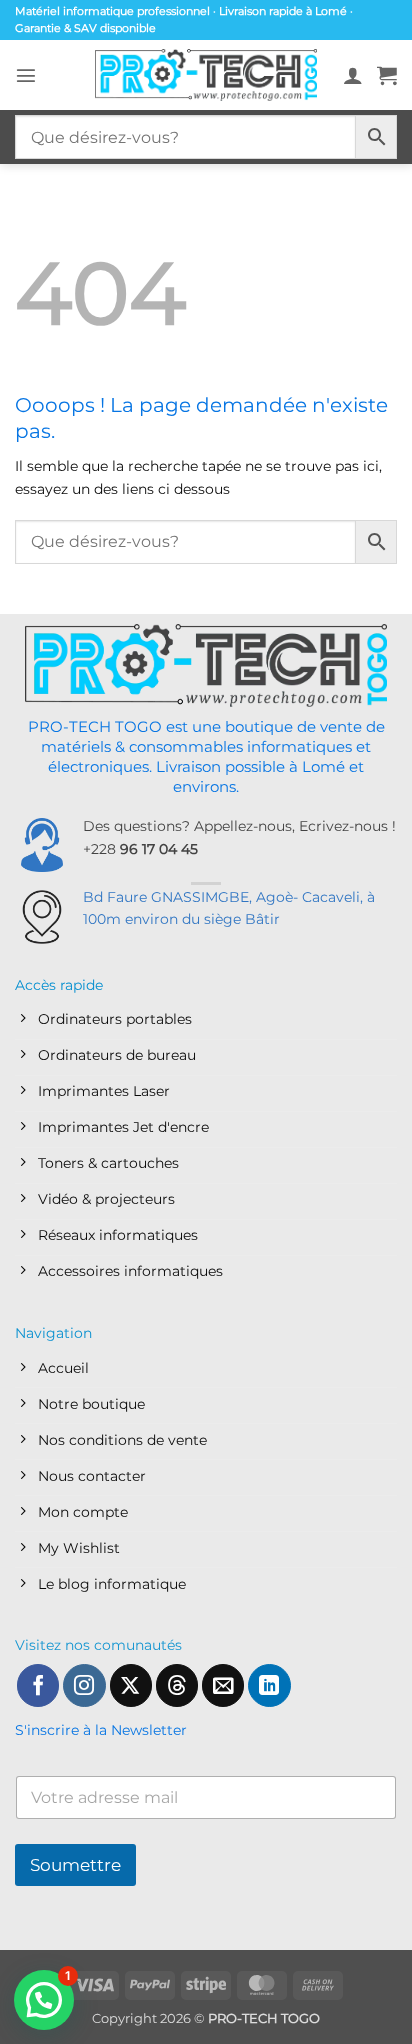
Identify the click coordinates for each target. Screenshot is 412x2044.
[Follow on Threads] (177, 1685)
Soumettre (75, 1865)
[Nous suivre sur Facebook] (38, 1685)
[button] (26, 75)
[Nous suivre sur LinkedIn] (269, 1685)
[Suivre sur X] (131, 1685)
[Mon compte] (353, 75)
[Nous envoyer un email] (223, 1685)
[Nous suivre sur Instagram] (84, 1685)
